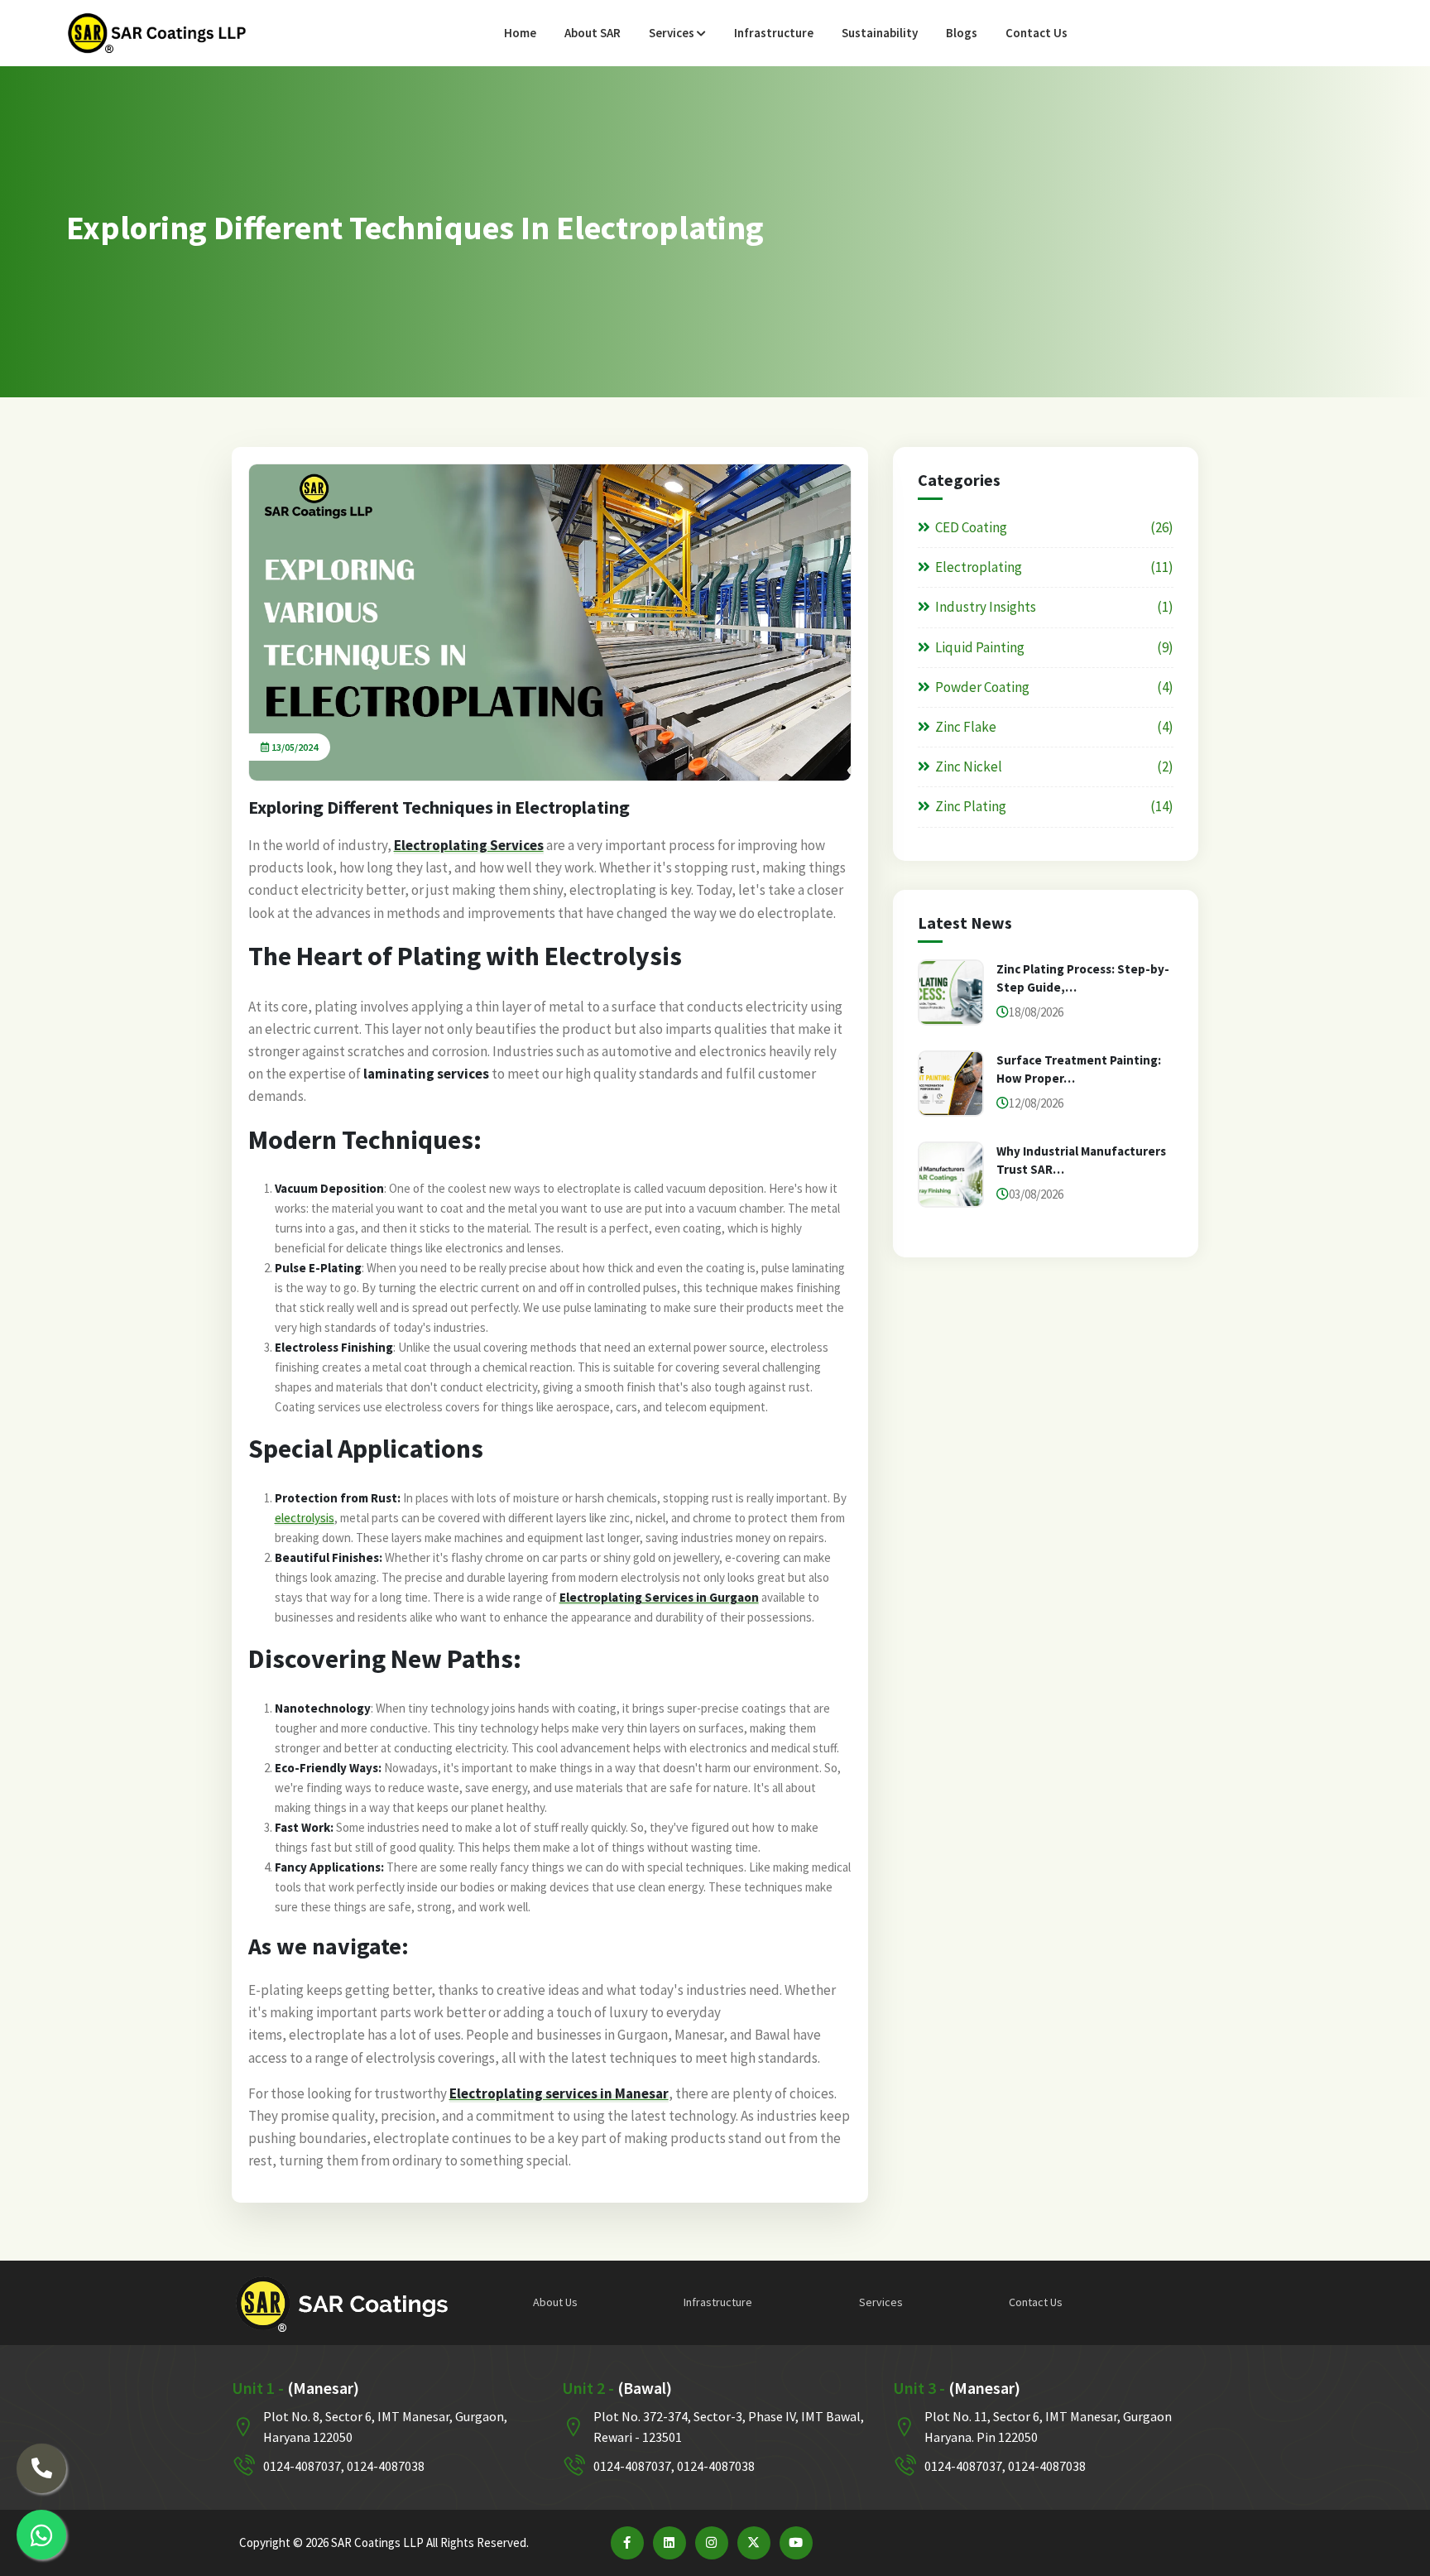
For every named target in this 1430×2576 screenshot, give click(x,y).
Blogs (962, 33)
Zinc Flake (966, 727)
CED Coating (971, 527)
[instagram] (712, 2543)
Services (673, 33)
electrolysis (305, 1518)
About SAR (593, 33)
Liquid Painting (980, 647)
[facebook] (627, 2543)
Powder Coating (982, 687)
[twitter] (754, 2543)
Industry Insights (986, 607)
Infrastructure (774, 33)
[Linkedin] (669, 2543)
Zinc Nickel (969, 767)
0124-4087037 (302, 2466)
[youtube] (796, 2543)
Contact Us (1037, 33)
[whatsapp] (41, 2535)
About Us (555, 2302)
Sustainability (880, 33)
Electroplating (979, 567)
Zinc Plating (971, 806)
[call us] (41, 2468)
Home (520, 33)
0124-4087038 (386, 2466)
